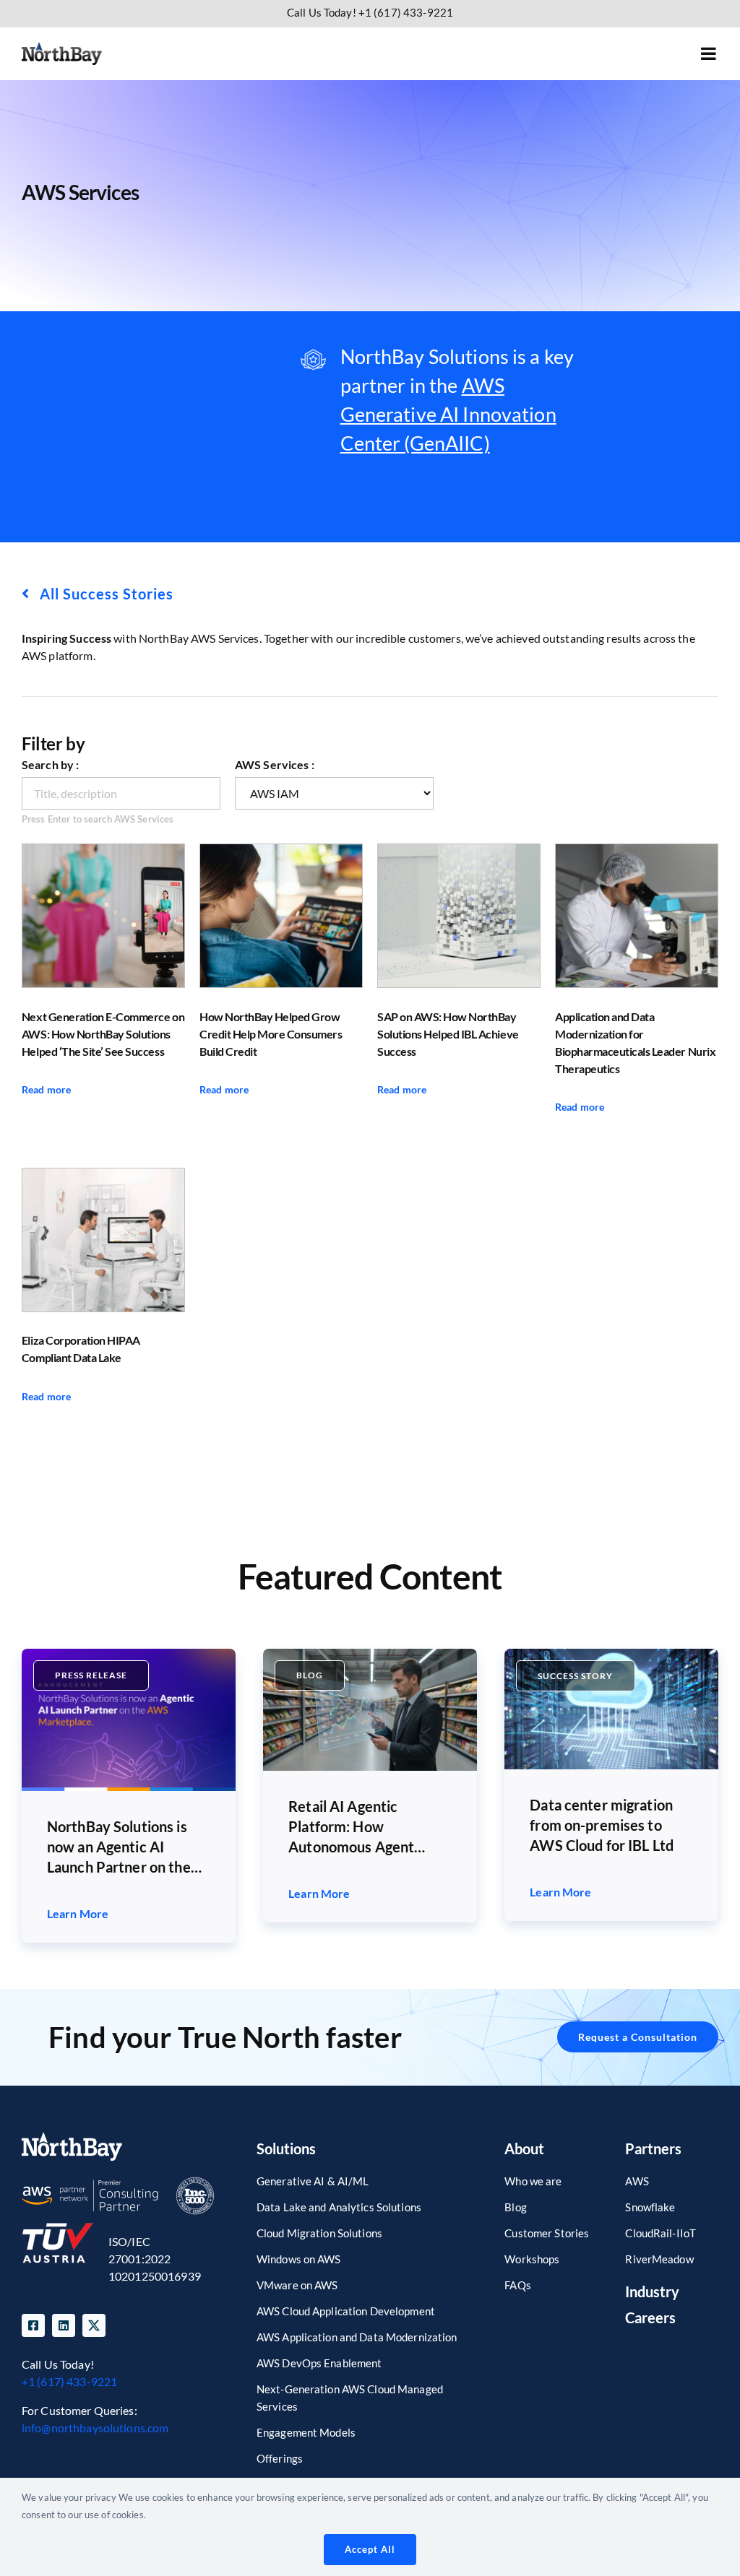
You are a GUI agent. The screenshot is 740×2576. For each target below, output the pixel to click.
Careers (650, 2317)
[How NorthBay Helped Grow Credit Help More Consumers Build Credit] (281, 916)
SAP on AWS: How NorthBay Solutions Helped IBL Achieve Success (448, 1034)
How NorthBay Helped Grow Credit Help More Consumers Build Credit (271, 1034)
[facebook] (33, 2325)
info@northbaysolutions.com (95, 2428)
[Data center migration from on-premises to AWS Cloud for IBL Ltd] (611, 1654)
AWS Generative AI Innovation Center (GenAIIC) (448, 414)
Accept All (370, 2549)
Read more (46, 1089)
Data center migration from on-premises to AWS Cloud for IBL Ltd (602, 1825)
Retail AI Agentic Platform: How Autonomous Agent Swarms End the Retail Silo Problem (361, 1827)
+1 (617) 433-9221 (69, 2381)
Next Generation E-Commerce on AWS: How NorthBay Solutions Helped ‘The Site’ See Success (103, 1034)
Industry (652, 2291)
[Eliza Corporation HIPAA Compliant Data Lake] (103, 1240)
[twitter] (94, 2325)
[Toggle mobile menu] (710, 53)
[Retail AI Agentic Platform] (370, 1654)
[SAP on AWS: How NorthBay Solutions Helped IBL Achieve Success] (459, 916)
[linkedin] (64, 2325)
